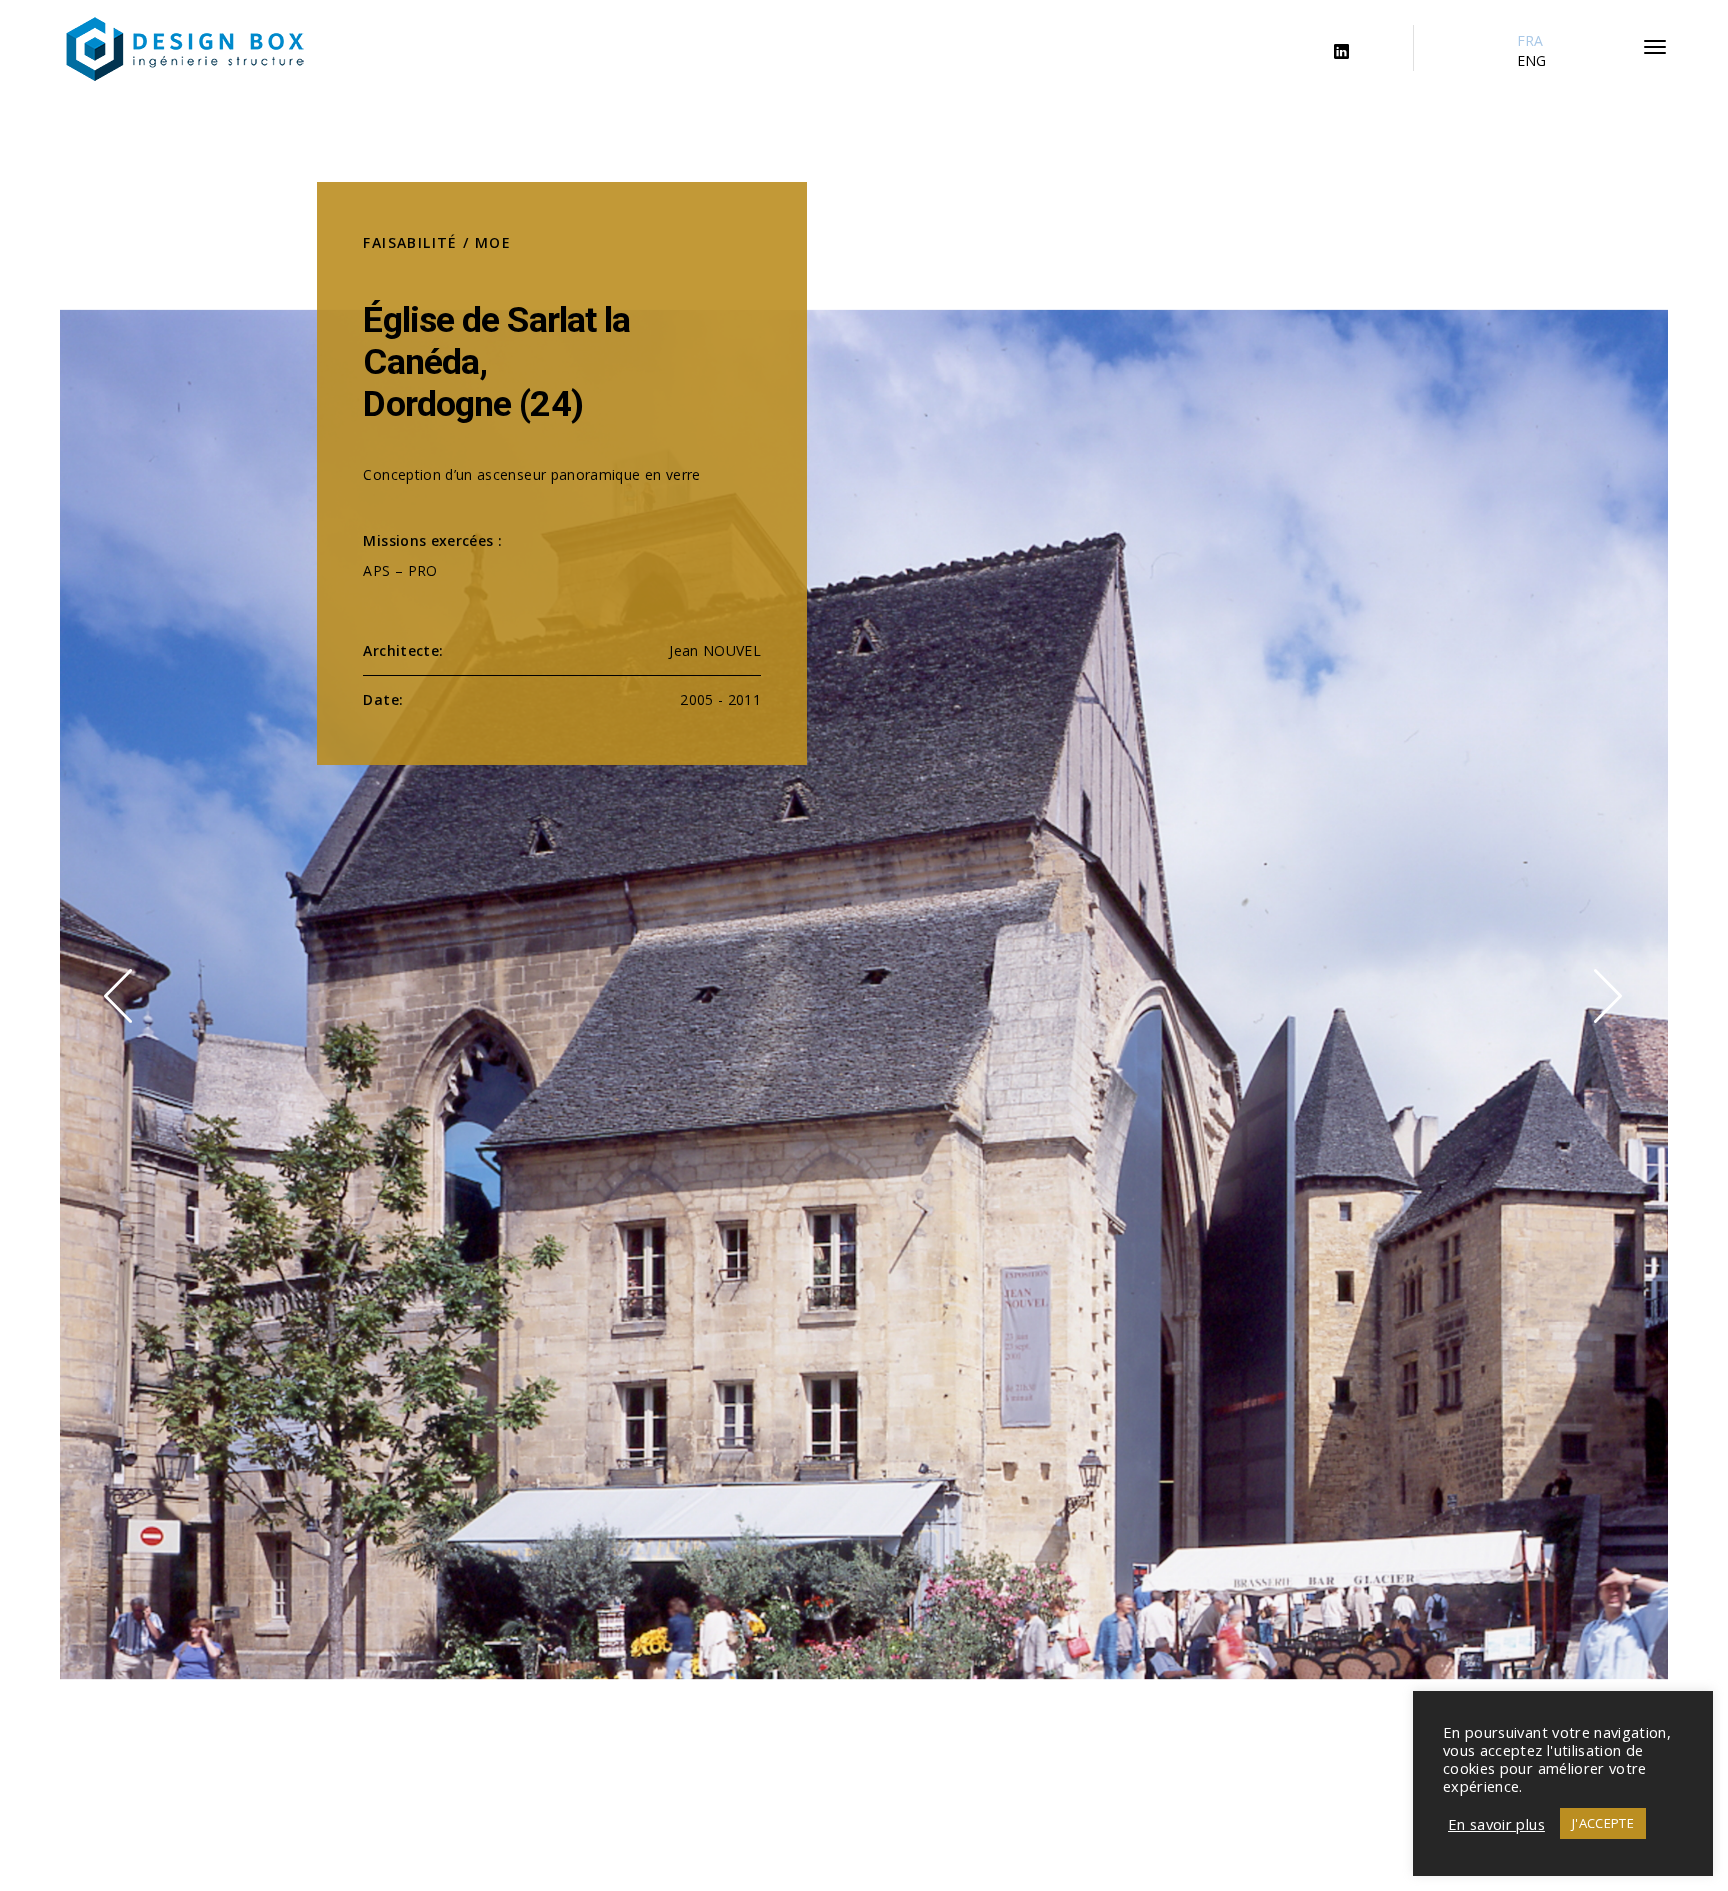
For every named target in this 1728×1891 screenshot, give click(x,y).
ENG (1532, 60)
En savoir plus (1496, 1824)
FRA (1530, 40)
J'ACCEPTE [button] (1603, 1823)
